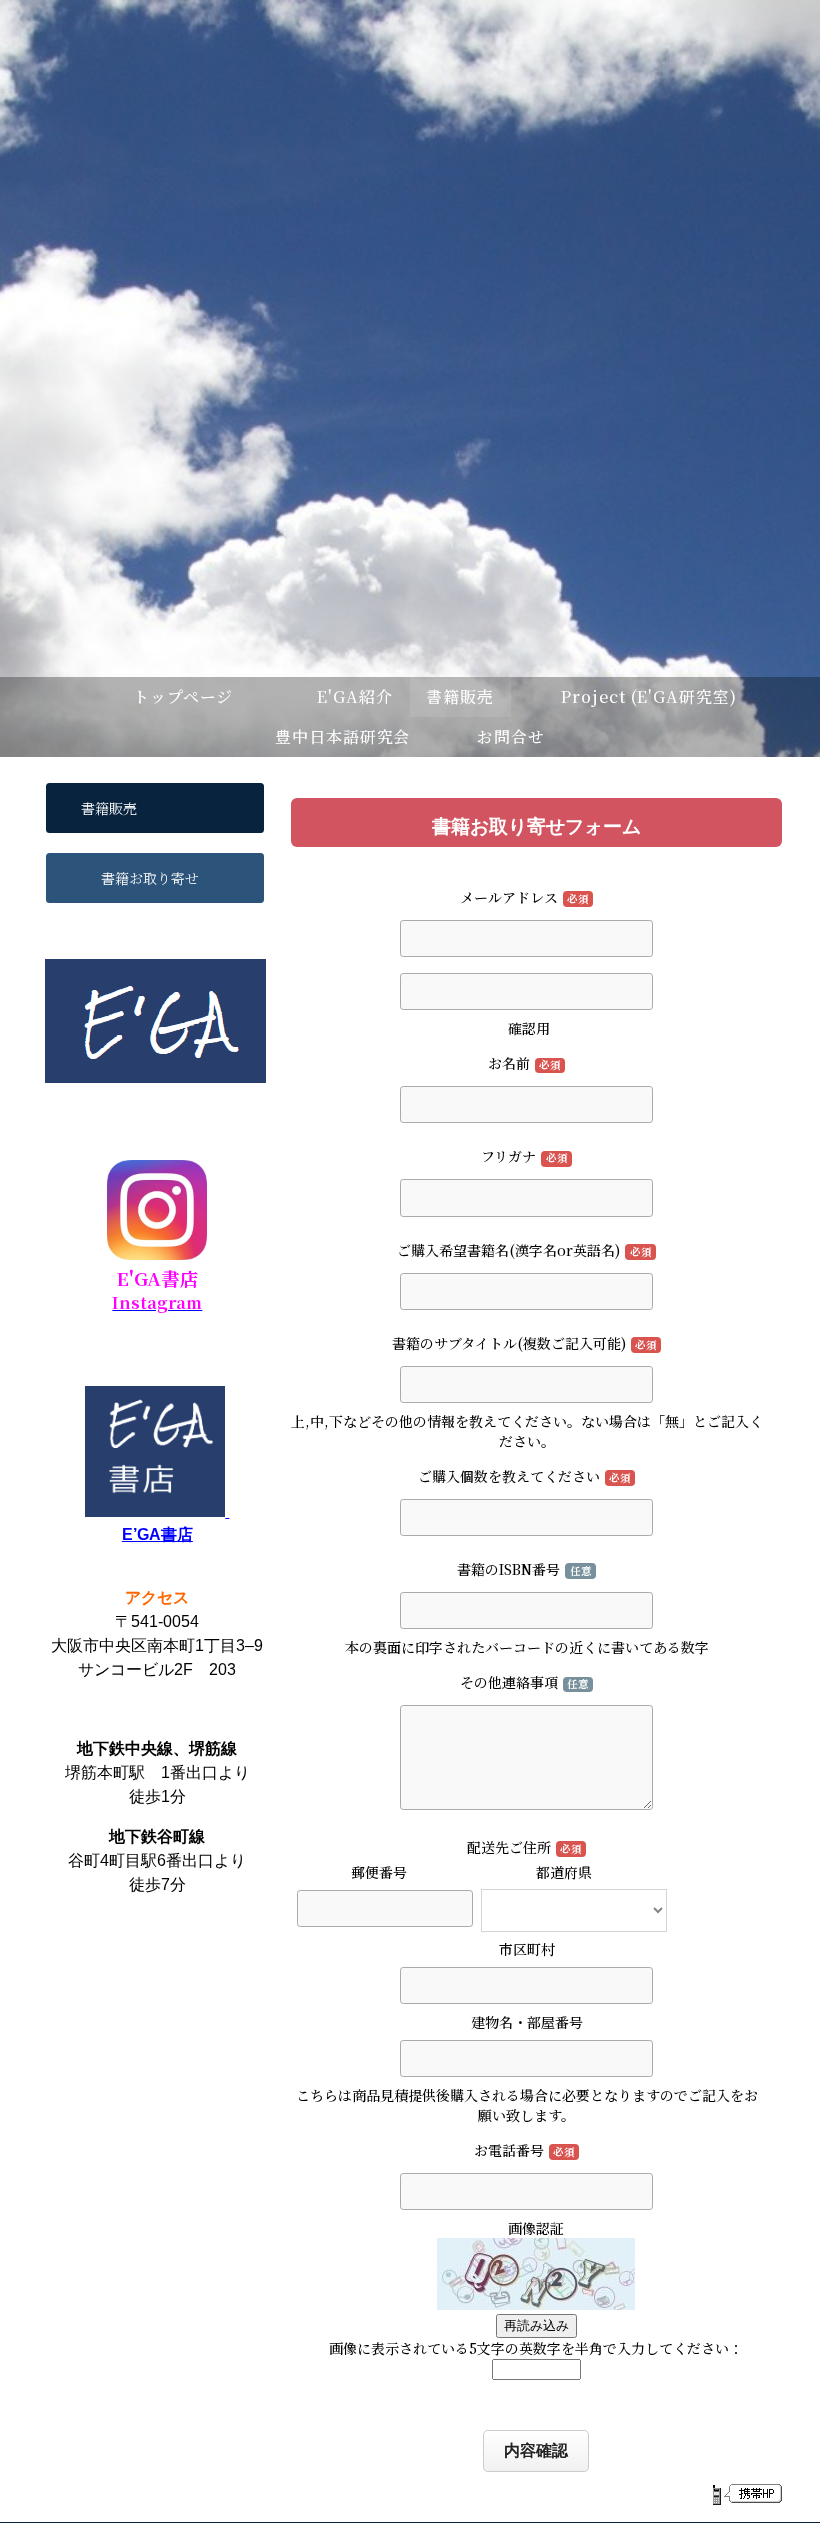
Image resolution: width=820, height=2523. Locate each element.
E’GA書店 (157, 1534)
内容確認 (536, 2450)
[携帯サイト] (746, 2494)
